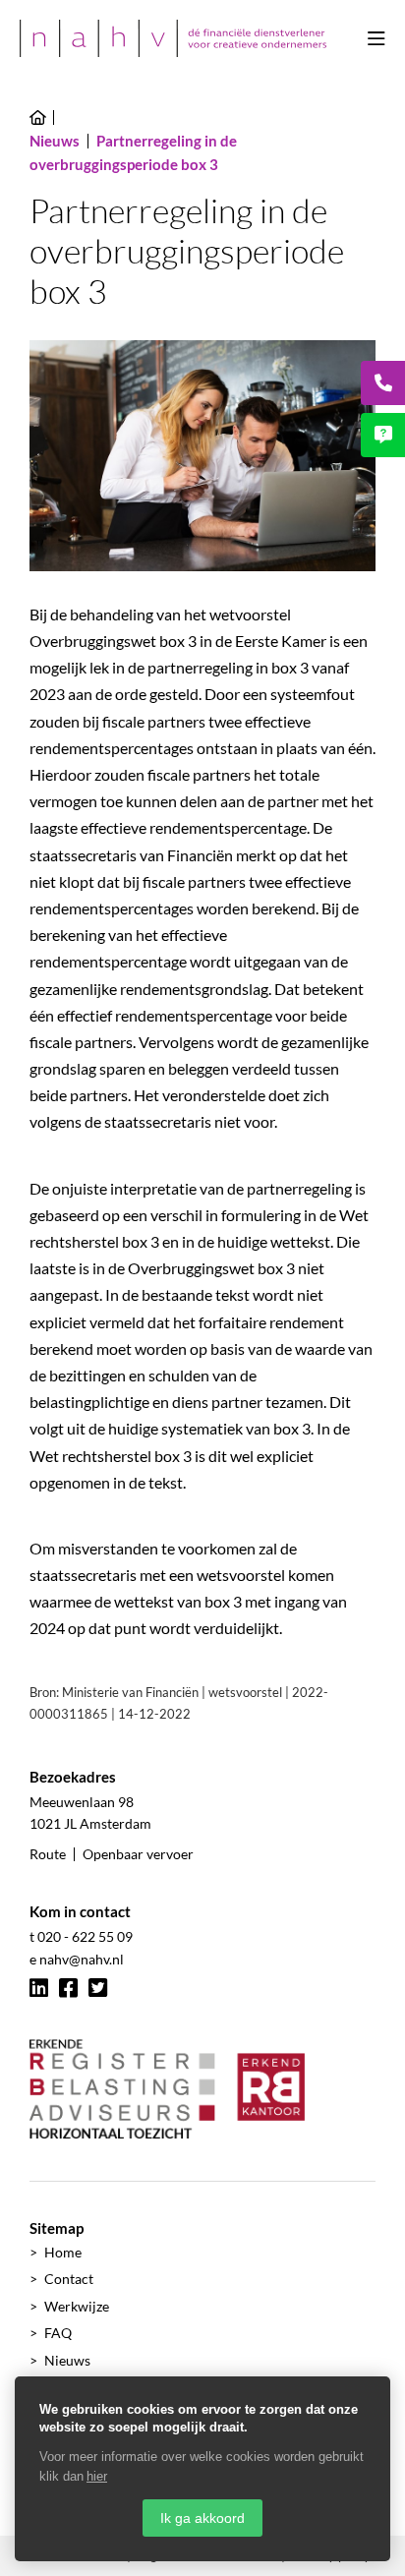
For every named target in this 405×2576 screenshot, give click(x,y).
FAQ (58, 2333)
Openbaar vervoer (138, 1854)
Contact (69, 2279)
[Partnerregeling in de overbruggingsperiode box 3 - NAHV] (173, 38)
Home (63, 2252)
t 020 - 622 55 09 (81, 1936)
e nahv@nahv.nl (77, 1959)
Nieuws (67, 2360)
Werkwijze (77, 2306)
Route (48, 1854)
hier (97, 2476)
